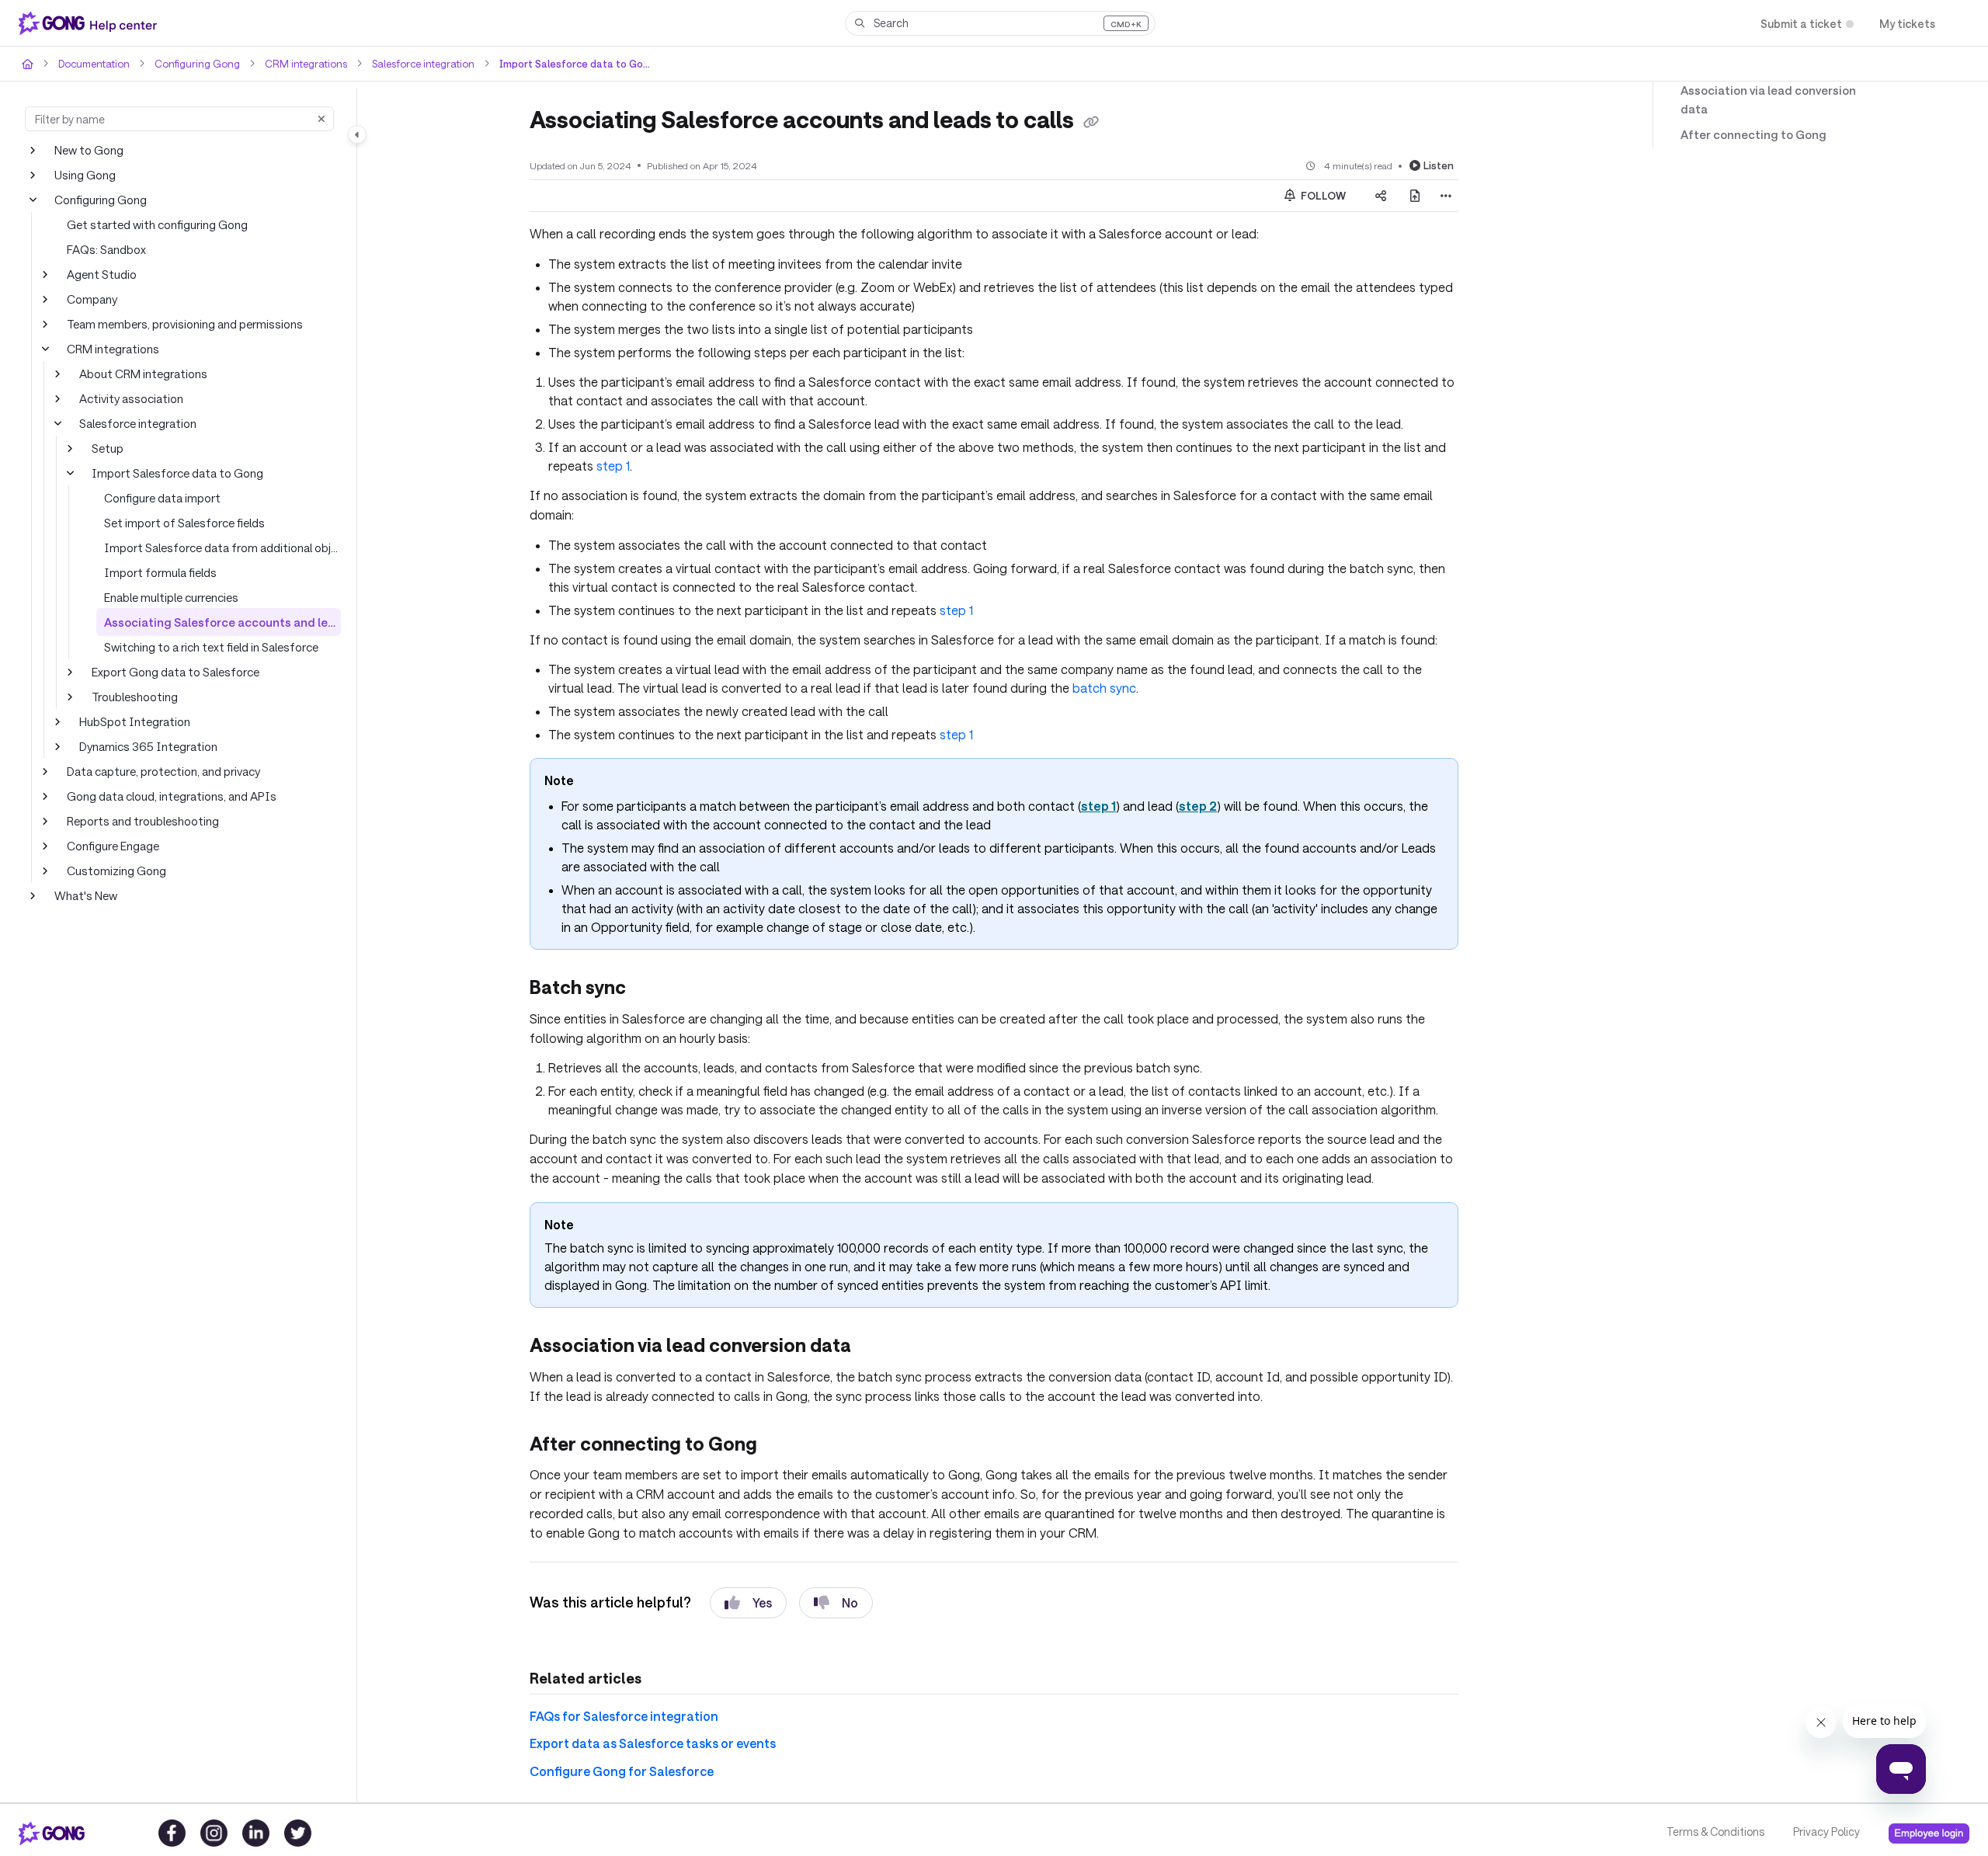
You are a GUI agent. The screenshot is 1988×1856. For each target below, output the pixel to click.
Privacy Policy (1825, 1832)
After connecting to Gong (1743, 117)
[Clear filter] (321, 119)
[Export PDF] (1415, 195)
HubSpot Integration (129, 721)
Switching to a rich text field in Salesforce (207, 646)
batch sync (1003, 667)
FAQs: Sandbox (107, 249)
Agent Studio (99, 274)
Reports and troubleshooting (138, 820)
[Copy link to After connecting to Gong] (781, 1423)
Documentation (92, 63)
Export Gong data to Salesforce (171, 671)
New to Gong (88, 149)
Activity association (128, 398)
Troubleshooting (132, 696)
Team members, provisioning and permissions (184, 323)
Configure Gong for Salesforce (613, 1748)
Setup (106, 448)
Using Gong (85, 174)
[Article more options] (1446, 195)
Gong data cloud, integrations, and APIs (167, 796)
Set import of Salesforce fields (180, 522)
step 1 (929, 590)
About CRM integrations (140, 373)
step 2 (1165, 785)
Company (92, 299)
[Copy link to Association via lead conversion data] (882, 1325)
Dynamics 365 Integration (144, 746)
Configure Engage (112, 845)
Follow (1322, 195)
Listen (1440, 164)
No (837, 1579)
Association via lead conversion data (1773, 90)
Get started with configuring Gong (151, 224)
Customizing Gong (114, 870)
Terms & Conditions (1714, 1832)
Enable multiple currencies (171, 597)
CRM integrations (292, 63)
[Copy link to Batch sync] (653, 968)
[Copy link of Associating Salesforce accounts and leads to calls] (1114, 121)
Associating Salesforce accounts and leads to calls (222, 622)
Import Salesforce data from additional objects (220, 547)
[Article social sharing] (1381, 195)
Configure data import (158, 497)
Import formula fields (156, 572)
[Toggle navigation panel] (357, 134)
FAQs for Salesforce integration (615, 1693)
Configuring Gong (189, 63)
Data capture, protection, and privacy (160, 771)
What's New (85, 895)
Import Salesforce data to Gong (549, 63)
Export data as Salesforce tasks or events (643, 1720)
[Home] (91, 23)
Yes (748, 1579)
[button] (1000, 23)
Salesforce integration (405, 63)
